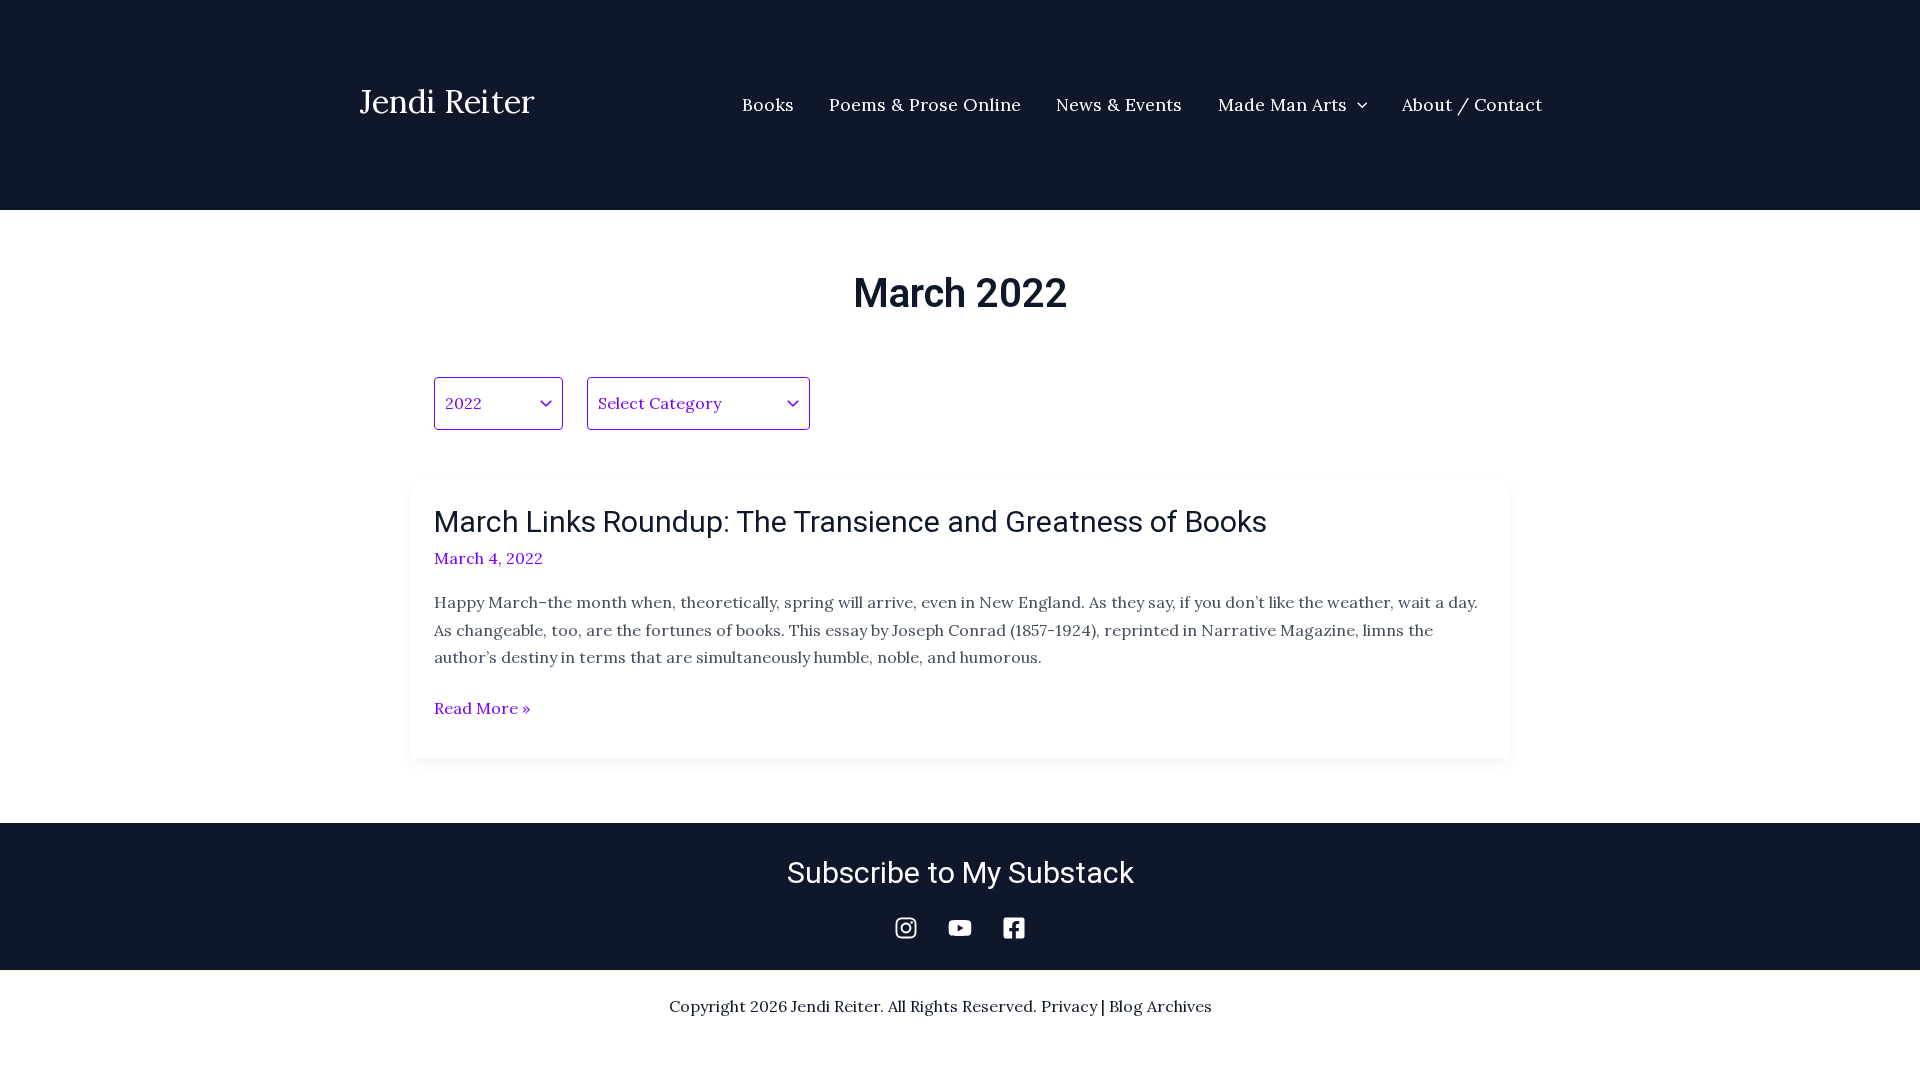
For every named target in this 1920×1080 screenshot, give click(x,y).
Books (768, 104)
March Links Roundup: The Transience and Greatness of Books (850, 521)
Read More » (482, 707)
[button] (1357, 105)
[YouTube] (960, 928)
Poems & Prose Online (925, 104)
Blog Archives (1160, 1006)
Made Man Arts (1282, 104)
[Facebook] (1014, 928)
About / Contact (1472, 104)
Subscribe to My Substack (960, 872)
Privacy (1069, 1006)
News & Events (1119, 104)
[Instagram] (906, 928)
